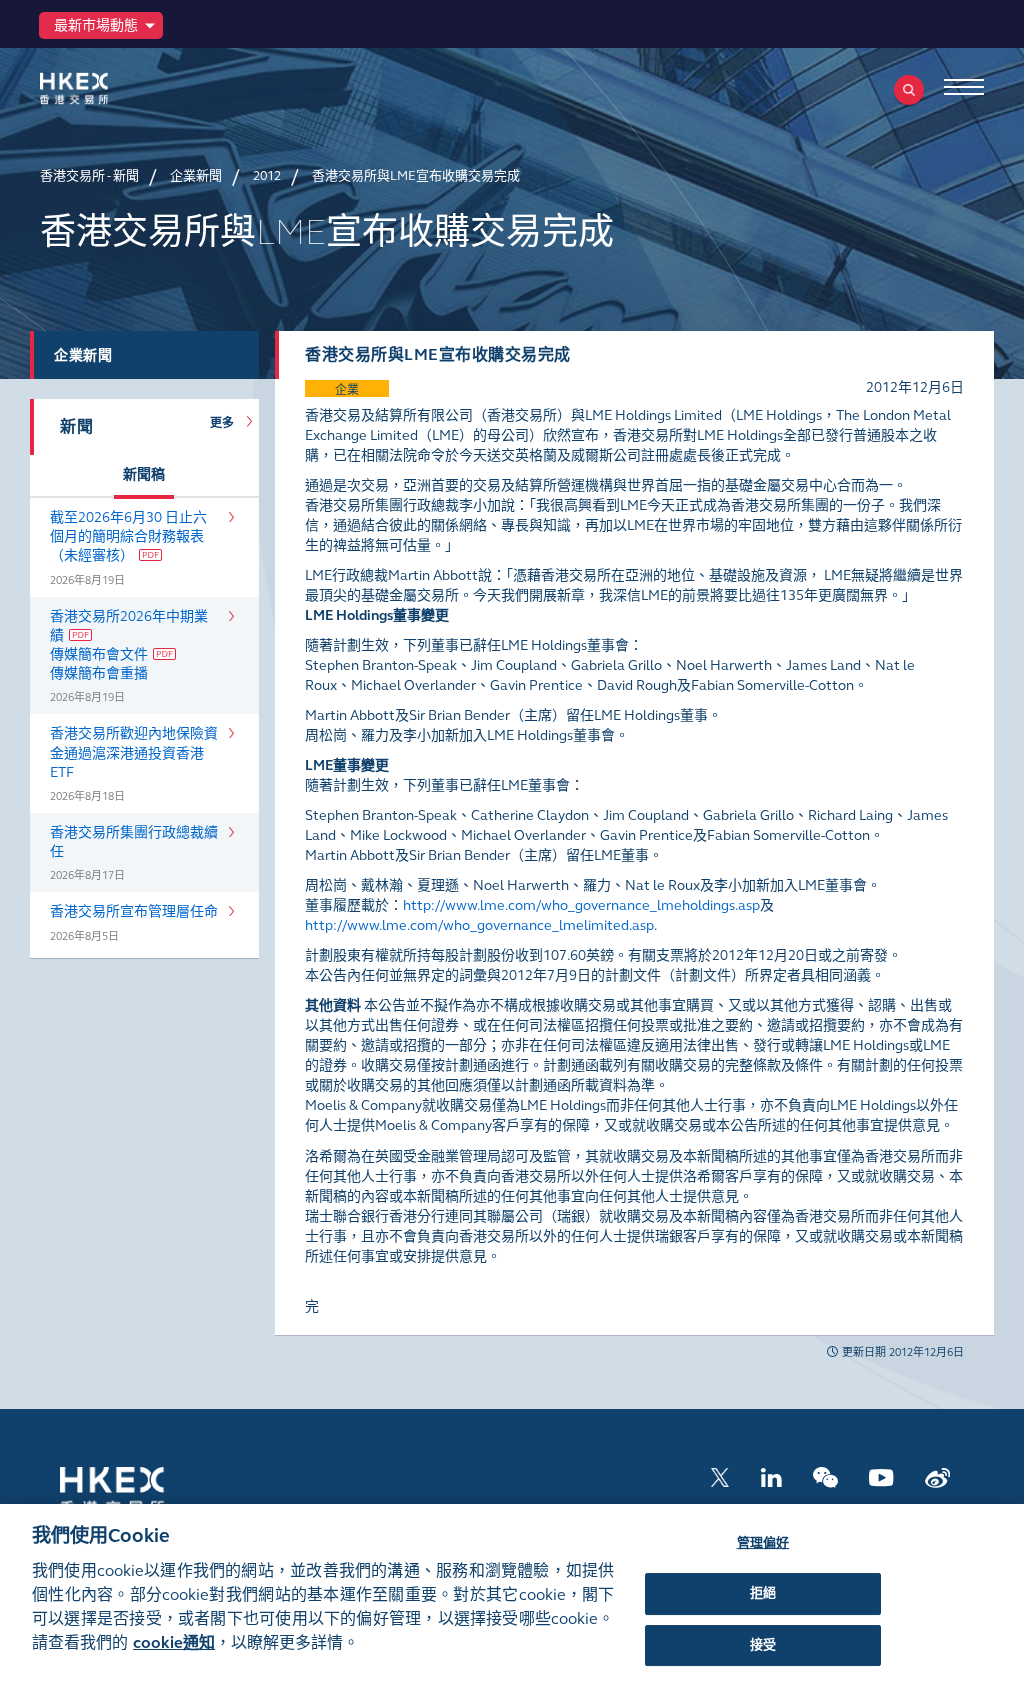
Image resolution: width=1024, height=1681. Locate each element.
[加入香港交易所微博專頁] (937, 1476)
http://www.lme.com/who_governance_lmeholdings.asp (581, 905)
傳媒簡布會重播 (99, 673)
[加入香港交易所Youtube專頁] (881, 1476)
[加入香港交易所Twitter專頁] (720, 1476)
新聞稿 (144, 474)
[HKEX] (105, 88)
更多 (226, 423)
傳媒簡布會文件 (99, 654)
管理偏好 (763, 1543)
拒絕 (763, 1593)
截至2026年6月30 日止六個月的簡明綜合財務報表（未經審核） (128, 536)
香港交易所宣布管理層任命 (134, 911)
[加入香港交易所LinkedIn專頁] (771, 1476)
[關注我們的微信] (825, 1476)
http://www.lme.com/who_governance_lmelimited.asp (479, 925)
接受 (763, 1645)
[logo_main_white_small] (138, 1488)
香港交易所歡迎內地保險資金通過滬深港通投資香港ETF (134, 752)
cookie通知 (174, 1642)
